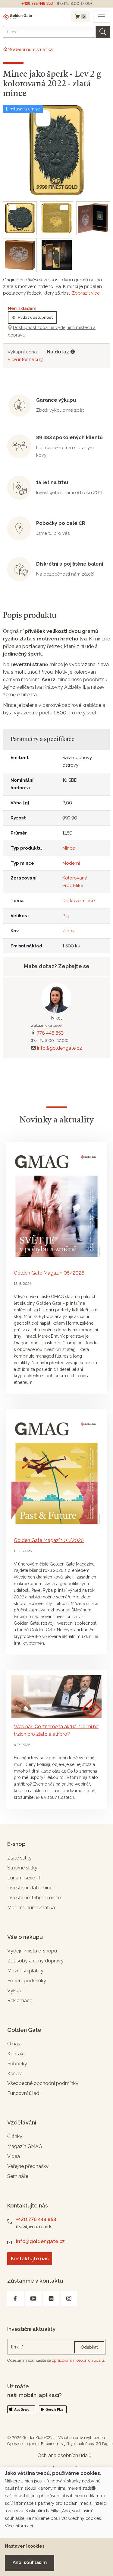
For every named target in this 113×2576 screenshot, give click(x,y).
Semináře (18, 2176)
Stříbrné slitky (22, 1868)
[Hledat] (103, 32)
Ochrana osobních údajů (64, 2455)
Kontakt (16, 2054)
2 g (66, 916)
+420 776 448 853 (37, 3)
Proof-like (73, 886)
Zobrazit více (86, 293)
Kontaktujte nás (30, 2259)
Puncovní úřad (23, 2093)
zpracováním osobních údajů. (78, 2360)
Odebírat (89, 2347)
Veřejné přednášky (28, 2166)
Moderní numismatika (31, 1908)
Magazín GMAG (25, 2146)
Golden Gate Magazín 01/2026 (49, 1540)
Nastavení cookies (25, 2546)
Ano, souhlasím (30, 2562)
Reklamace (20, 2001)
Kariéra (15, 2074)
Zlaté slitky (19, 1858)
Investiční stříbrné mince (34, 1898)
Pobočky (17, 2064)
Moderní (71, 863)
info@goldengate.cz (60, 1048)
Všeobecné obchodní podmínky (43, 2083)
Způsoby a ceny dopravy (35, 1961)
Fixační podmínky (27, 1981)
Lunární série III (24, 1878)
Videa (14, 2156)
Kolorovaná (75, 878)
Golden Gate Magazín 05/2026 (49, 1273)
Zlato (68, 931)
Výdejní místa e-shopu (32, 1951)
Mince (69, 848)
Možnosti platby (25, 1971)
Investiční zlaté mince (31, 1888)
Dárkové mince (78, 901)
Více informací (23, 359)
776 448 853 (50, 1033)
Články (15, 2136)
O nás (14, 2044)
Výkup (14, 1991)
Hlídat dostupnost (35, 317)
